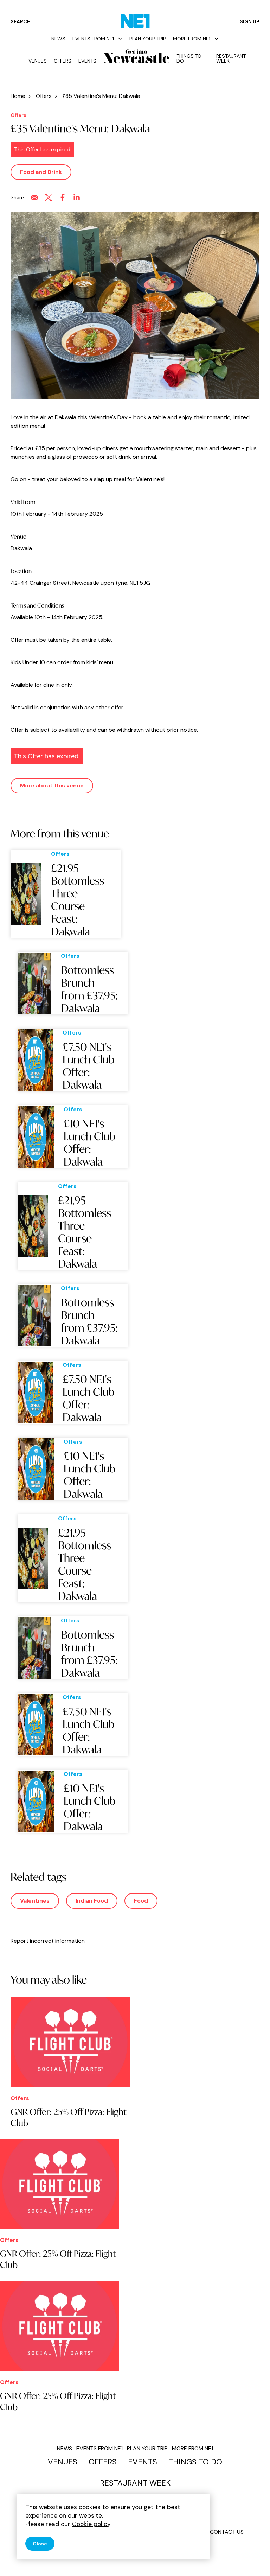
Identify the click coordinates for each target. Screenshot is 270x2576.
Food (141, 1901)
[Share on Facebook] (63, 197)
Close (40, 2544)
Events (87, 61)
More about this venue (52, 786)
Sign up (250, 21)
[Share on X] (49, 197)
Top (251, 2559)
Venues (38, 61)
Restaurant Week (231, 58)
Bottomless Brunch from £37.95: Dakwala (89, 989)
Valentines (35, 1901)
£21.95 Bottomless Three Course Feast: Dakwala (78, 900)
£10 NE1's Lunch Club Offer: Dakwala (90, 1143)
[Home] (135, 21)
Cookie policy (91, 2524)
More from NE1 (192, 39)
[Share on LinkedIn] (77, 197)
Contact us (227, 2532)
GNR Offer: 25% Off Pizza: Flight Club (69, 2117)
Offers (63, 61)
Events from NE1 (93, 39)
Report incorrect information (48, 1941)
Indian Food (92, 1901)
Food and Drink (41, 172)
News (58, 39)
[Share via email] (34, 197)
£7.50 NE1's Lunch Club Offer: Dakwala (89, 1066)
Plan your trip (148, 39)
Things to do (189, 58)
